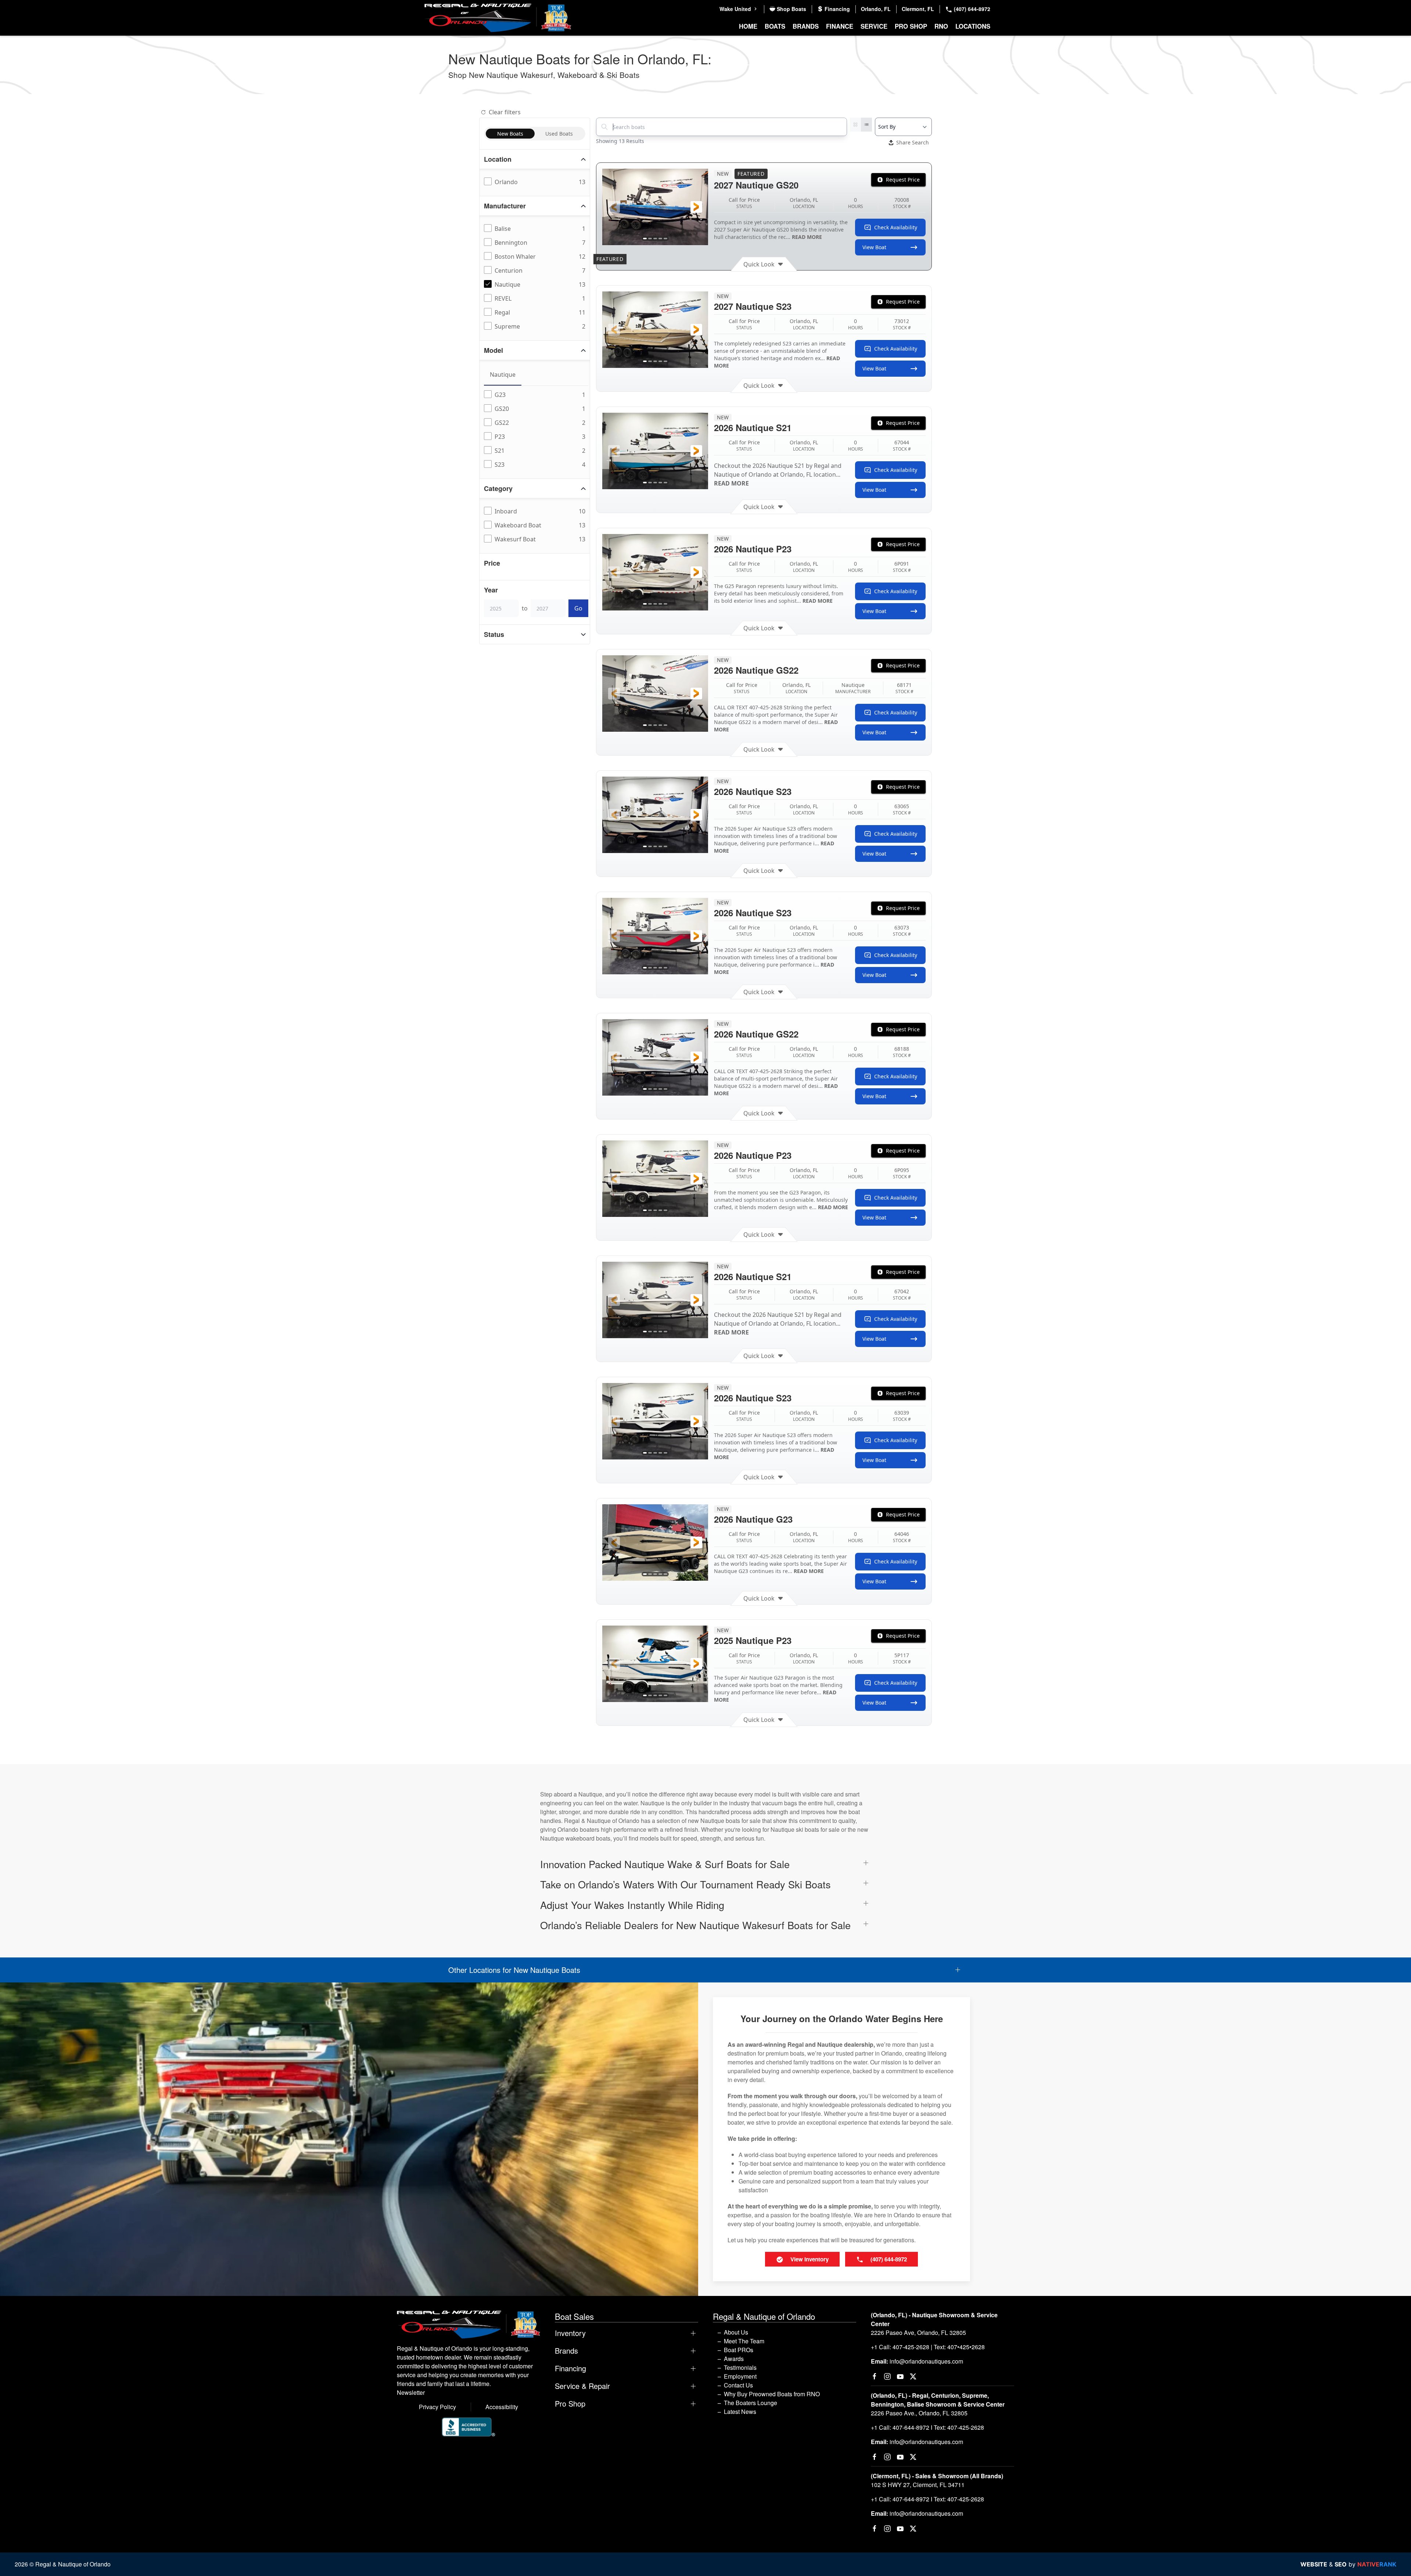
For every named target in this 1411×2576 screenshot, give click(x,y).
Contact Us (738, 2385)
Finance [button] (840, 26)
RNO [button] (941, 26)
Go (578, 608)
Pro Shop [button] (911, 26)
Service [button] (874, 26)
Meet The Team (744, 2341)
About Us (736, 2332)
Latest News (740, 2412)
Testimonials (740, 2367)
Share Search (913, 142)
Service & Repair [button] (582, 2386)
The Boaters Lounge (751, 2403)
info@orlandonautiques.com (926, 2361)
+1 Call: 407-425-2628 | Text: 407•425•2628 (928, 2347)
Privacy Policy (437, 2407)
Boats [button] (775, 26)
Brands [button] (806, 26)
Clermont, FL (918, 9)
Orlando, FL (876, 9)
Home (748, 26)
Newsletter (411, 2392)
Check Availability (896, 227)
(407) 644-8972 (971, 9)
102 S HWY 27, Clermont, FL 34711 (918, 2485)
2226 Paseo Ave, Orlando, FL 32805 (918, 2333)
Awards (734, 2359)
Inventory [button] (570, 2333)
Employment (740, 2376)
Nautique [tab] (503, 375)
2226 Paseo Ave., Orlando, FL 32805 (919, 2413)
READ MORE (807, 237)
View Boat (874, 247)
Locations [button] (973, 26)
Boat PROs (739, 2350)
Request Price (903, 180)
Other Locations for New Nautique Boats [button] (514, 1970)
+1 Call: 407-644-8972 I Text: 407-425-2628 (927, 2427)
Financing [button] (570, 2368)
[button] (614, 207)
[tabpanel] (536, 430)
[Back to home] (498, 18)
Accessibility (502, 2407)
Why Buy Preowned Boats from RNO (772, 2394)
